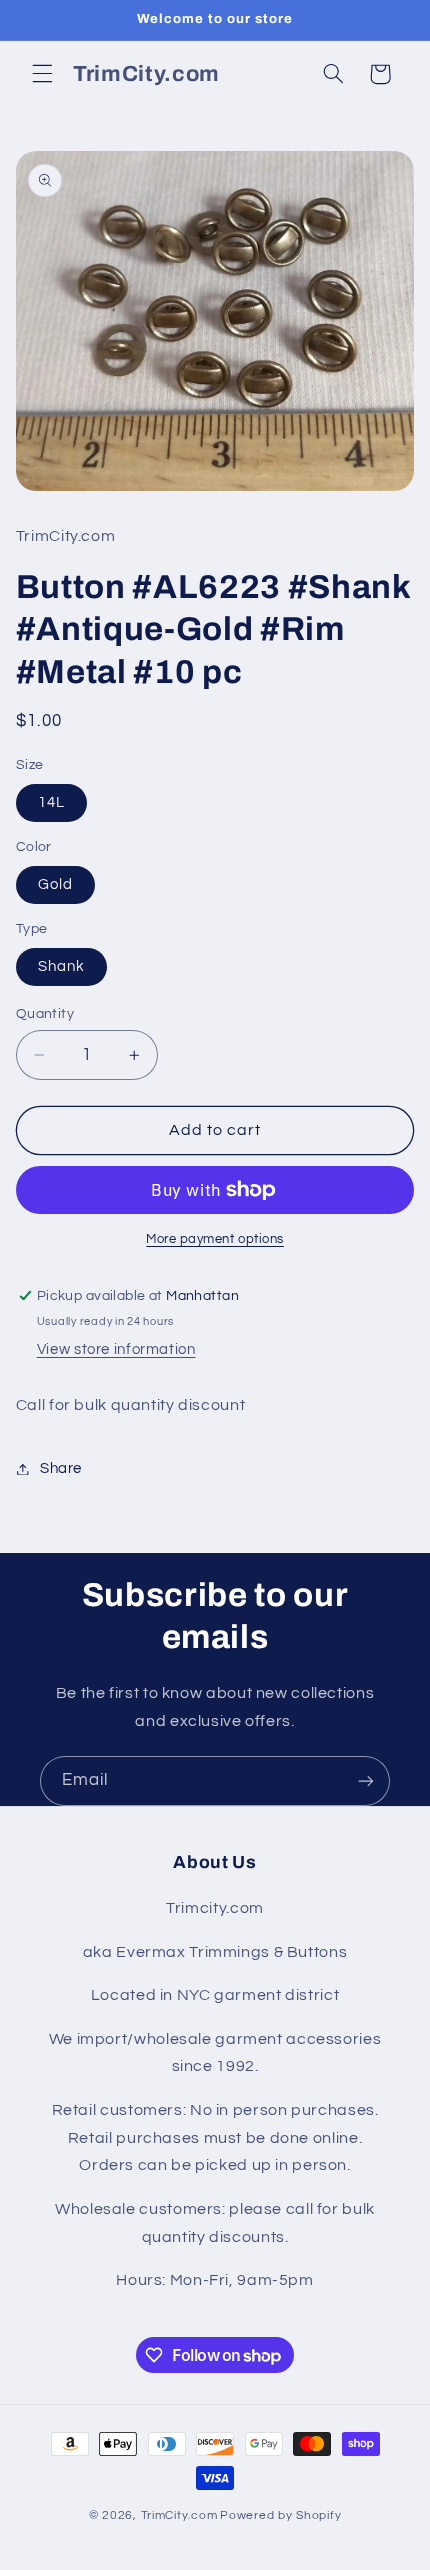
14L (51, 802)
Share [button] (61, 1468)
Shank (61, 966)
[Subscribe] (366, 1780)
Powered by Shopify (280, 2515)
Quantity (45, 1014)
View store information (116, 1349)
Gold (55, 884)
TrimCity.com (179, 2515)
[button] (42, 74)
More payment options (215, 1239)
